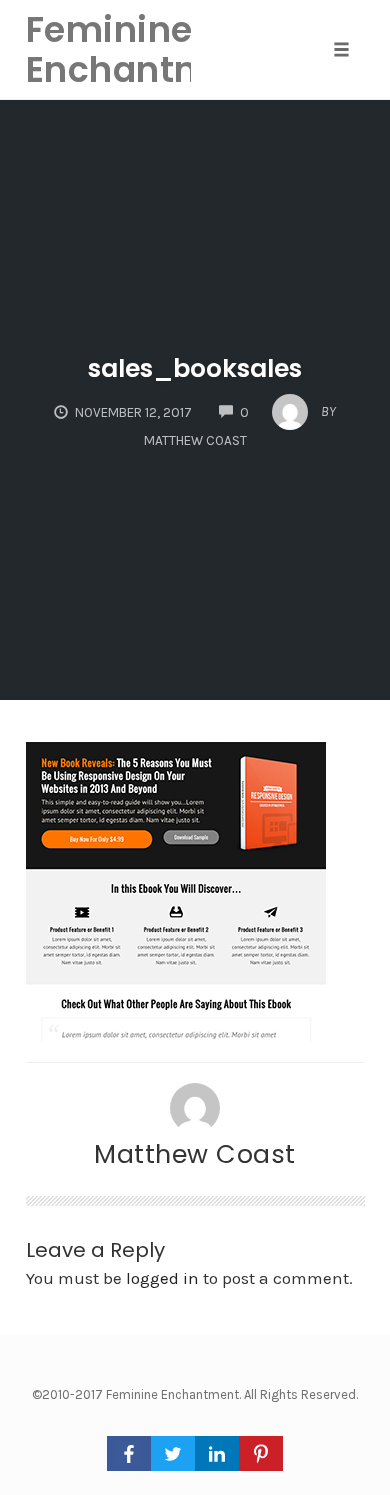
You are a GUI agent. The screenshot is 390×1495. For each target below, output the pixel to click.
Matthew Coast (195, 1154)
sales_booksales (195, 368)
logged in (162, 1278)
